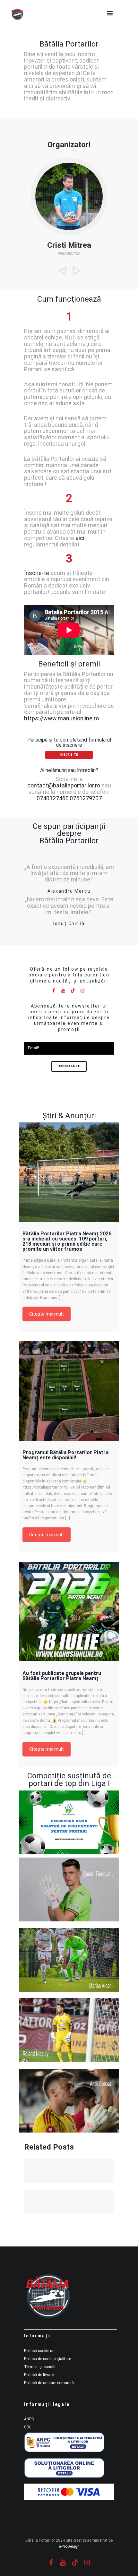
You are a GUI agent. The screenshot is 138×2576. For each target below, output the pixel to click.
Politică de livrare (39, 2375)
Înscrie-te (37, 573)
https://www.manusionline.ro (61, 718)
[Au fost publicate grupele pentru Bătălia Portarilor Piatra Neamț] (69, 1611)
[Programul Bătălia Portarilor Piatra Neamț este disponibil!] (69, 1391)
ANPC (29, 2419)
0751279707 (86, 798)
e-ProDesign (69, 2546)
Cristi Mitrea (69, 245)
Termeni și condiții (40, 2367)
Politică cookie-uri (39, 2351)
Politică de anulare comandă (49, 2383)
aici (80, 538)
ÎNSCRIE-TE (69, 755)
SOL (28, 2427)
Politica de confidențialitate (47, 2359)
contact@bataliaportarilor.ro (64, 785)
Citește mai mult (47, 1314)
